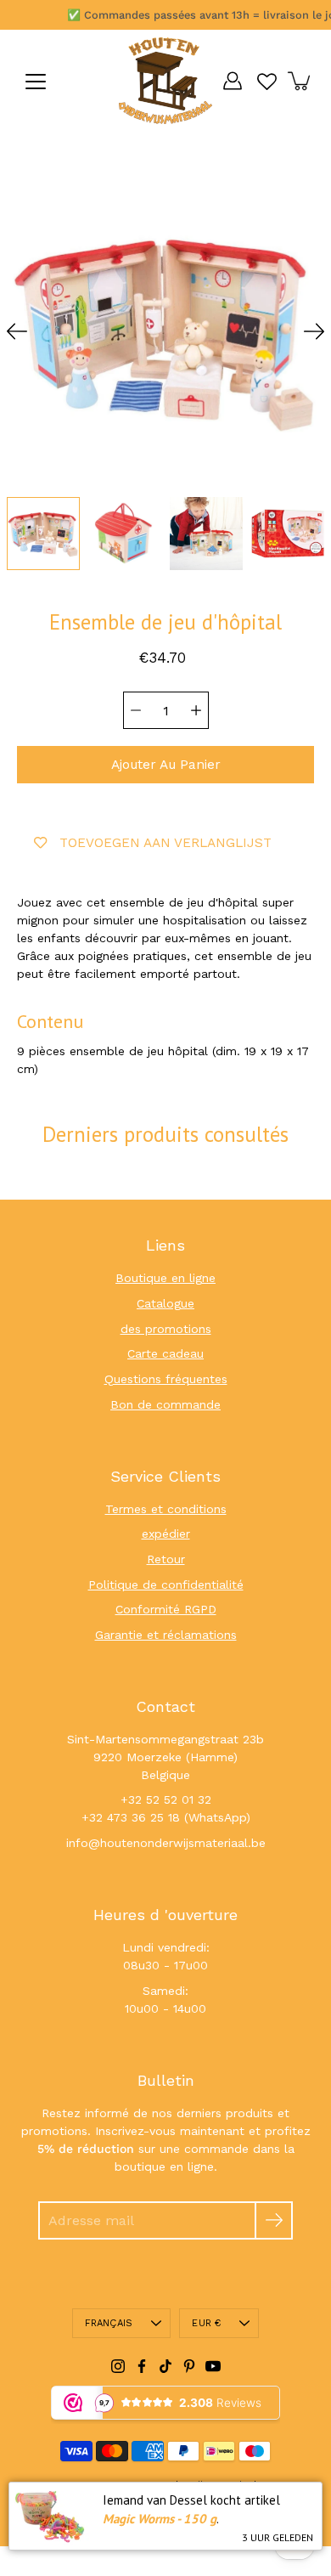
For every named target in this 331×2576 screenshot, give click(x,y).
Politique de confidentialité (166, 1585)
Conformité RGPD (166, 1609)
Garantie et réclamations (166, 1635)
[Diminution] (136, 710)
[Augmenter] (196, 710)
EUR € (206, 2323)
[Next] (314, 331)
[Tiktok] (165, 2366)
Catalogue (165, 1303)
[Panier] (300, 81)
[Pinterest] (189, 2366)
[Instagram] (118, 2366)
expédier (166, 1534)
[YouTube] (213, 2366)
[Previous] (17, 331)
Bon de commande (165, 1404)
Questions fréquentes (166, 1379)
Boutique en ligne (165, 1278)
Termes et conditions (166, 1509)
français (109, 2323)
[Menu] (36, 82)
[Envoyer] (274, 2220)
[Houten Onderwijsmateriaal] (165, 81)
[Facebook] (142, 2366)
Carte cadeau (165, 1353)
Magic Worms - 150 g (160, 2519)
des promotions (166, 1329)
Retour (166, 1559)
